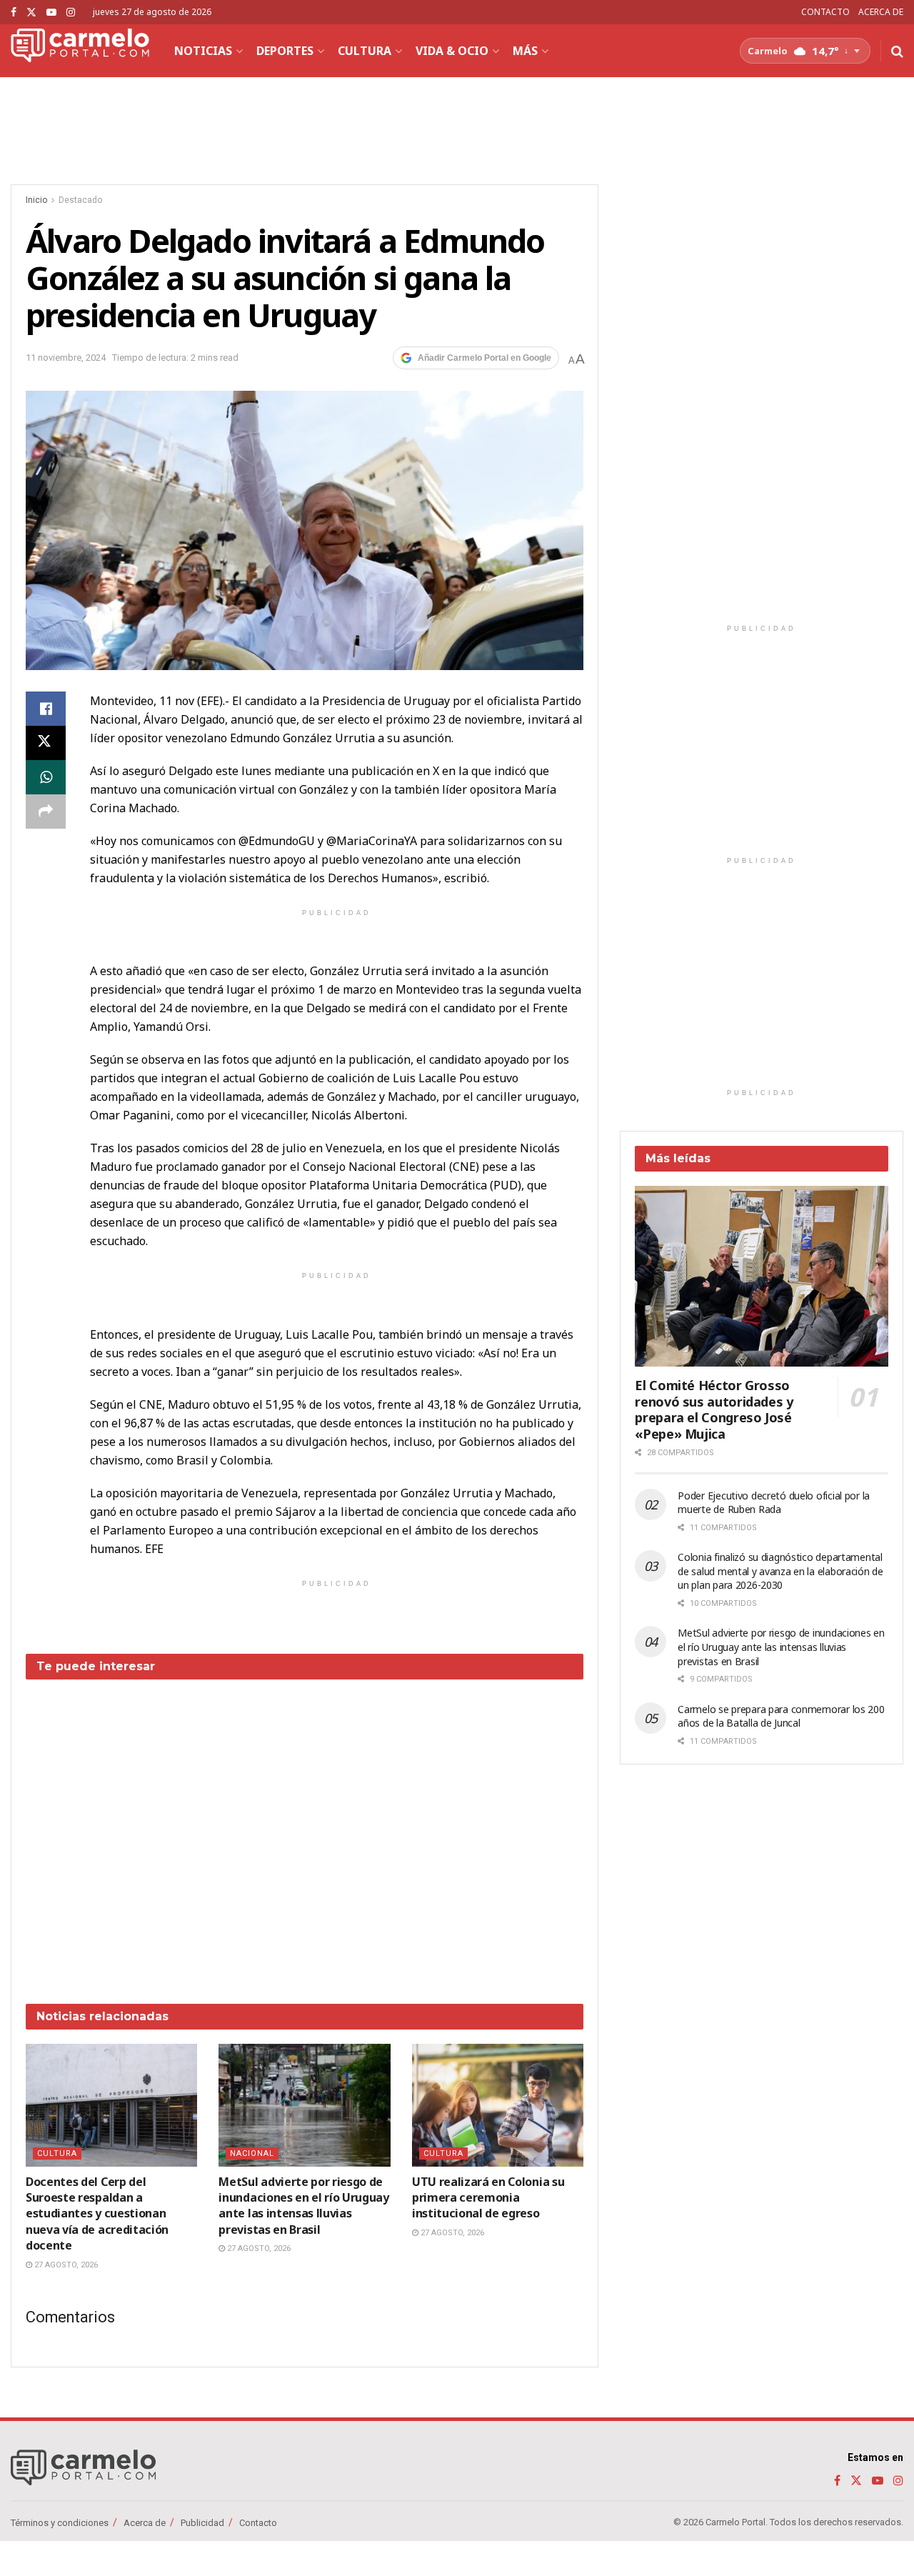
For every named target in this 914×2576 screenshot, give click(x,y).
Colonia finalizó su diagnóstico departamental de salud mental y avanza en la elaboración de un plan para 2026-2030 (780, 1571)
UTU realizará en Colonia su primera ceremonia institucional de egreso (488, 2198)
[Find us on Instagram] (71, 13)
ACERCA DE (881, 12)
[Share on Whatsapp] (46, 777)
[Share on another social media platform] (46, 812)
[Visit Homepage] (80, 51)
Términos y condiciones (60, 2522)
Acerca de (145, 2522)
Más (525, 51)
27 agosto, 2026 (65, 2265)
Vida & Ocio (452, 51)
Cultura (365, 51)
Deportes (285, 51)
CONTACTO (825, 12)
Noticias (203, 51)
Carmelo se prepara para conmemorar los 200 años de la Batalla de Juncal (781, 1716)
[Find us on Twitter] (31, 13)
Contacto (258, 2522)
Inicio (36, 200)
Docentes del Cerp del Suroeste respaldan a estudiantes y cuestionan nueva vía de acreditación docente (97, 2214)
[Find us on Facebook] (14, 13)
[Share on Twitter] (46, 743)
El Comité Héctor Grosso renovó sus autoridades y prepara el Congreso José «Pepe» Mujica (714, 1409)
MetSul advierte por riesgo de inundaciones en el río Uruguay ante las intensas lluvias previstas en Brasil (303, 2206)
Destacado (80, 200)
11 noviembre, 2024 (66, 358)
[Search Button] (897, 51)
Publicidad (202, 2522)
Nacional (252, 2153)
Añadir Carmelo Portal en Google (484, 358)
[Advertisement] (305, 1831)
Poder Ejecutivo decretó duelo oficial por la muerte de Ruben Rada (774, 1503)
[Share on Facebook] (46, 709)
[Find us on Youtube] (51, 13)
